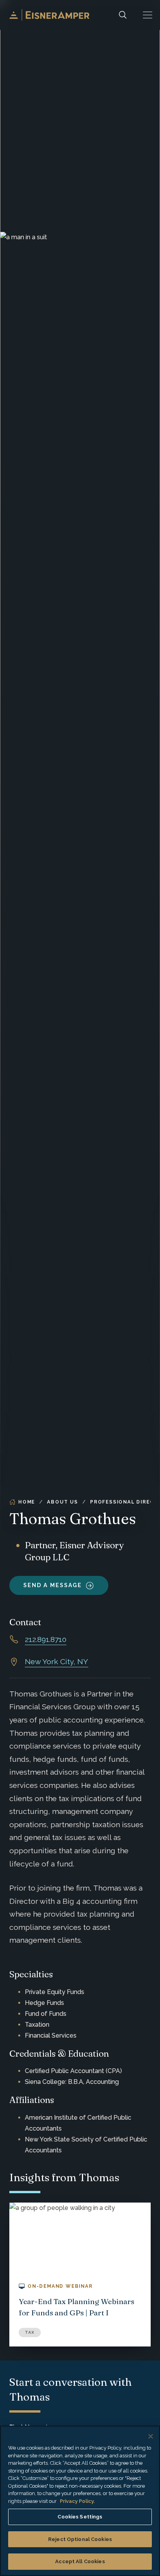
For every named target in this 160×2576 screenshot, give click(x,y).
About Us (62, 1502)
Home (27, 1502)
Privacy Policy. (77, 2501)
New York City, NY (57, 1661)
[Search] (123, 15)
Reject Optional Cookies (80, 2539)
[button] (148, 15)
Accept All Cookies (80, 2561)
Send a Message (53, 1585)
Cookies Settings (80, 2517)
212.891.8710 (46, 1639)
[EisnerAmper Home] (49, 15)
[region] (80, 2501)
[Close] (151, 2436)
